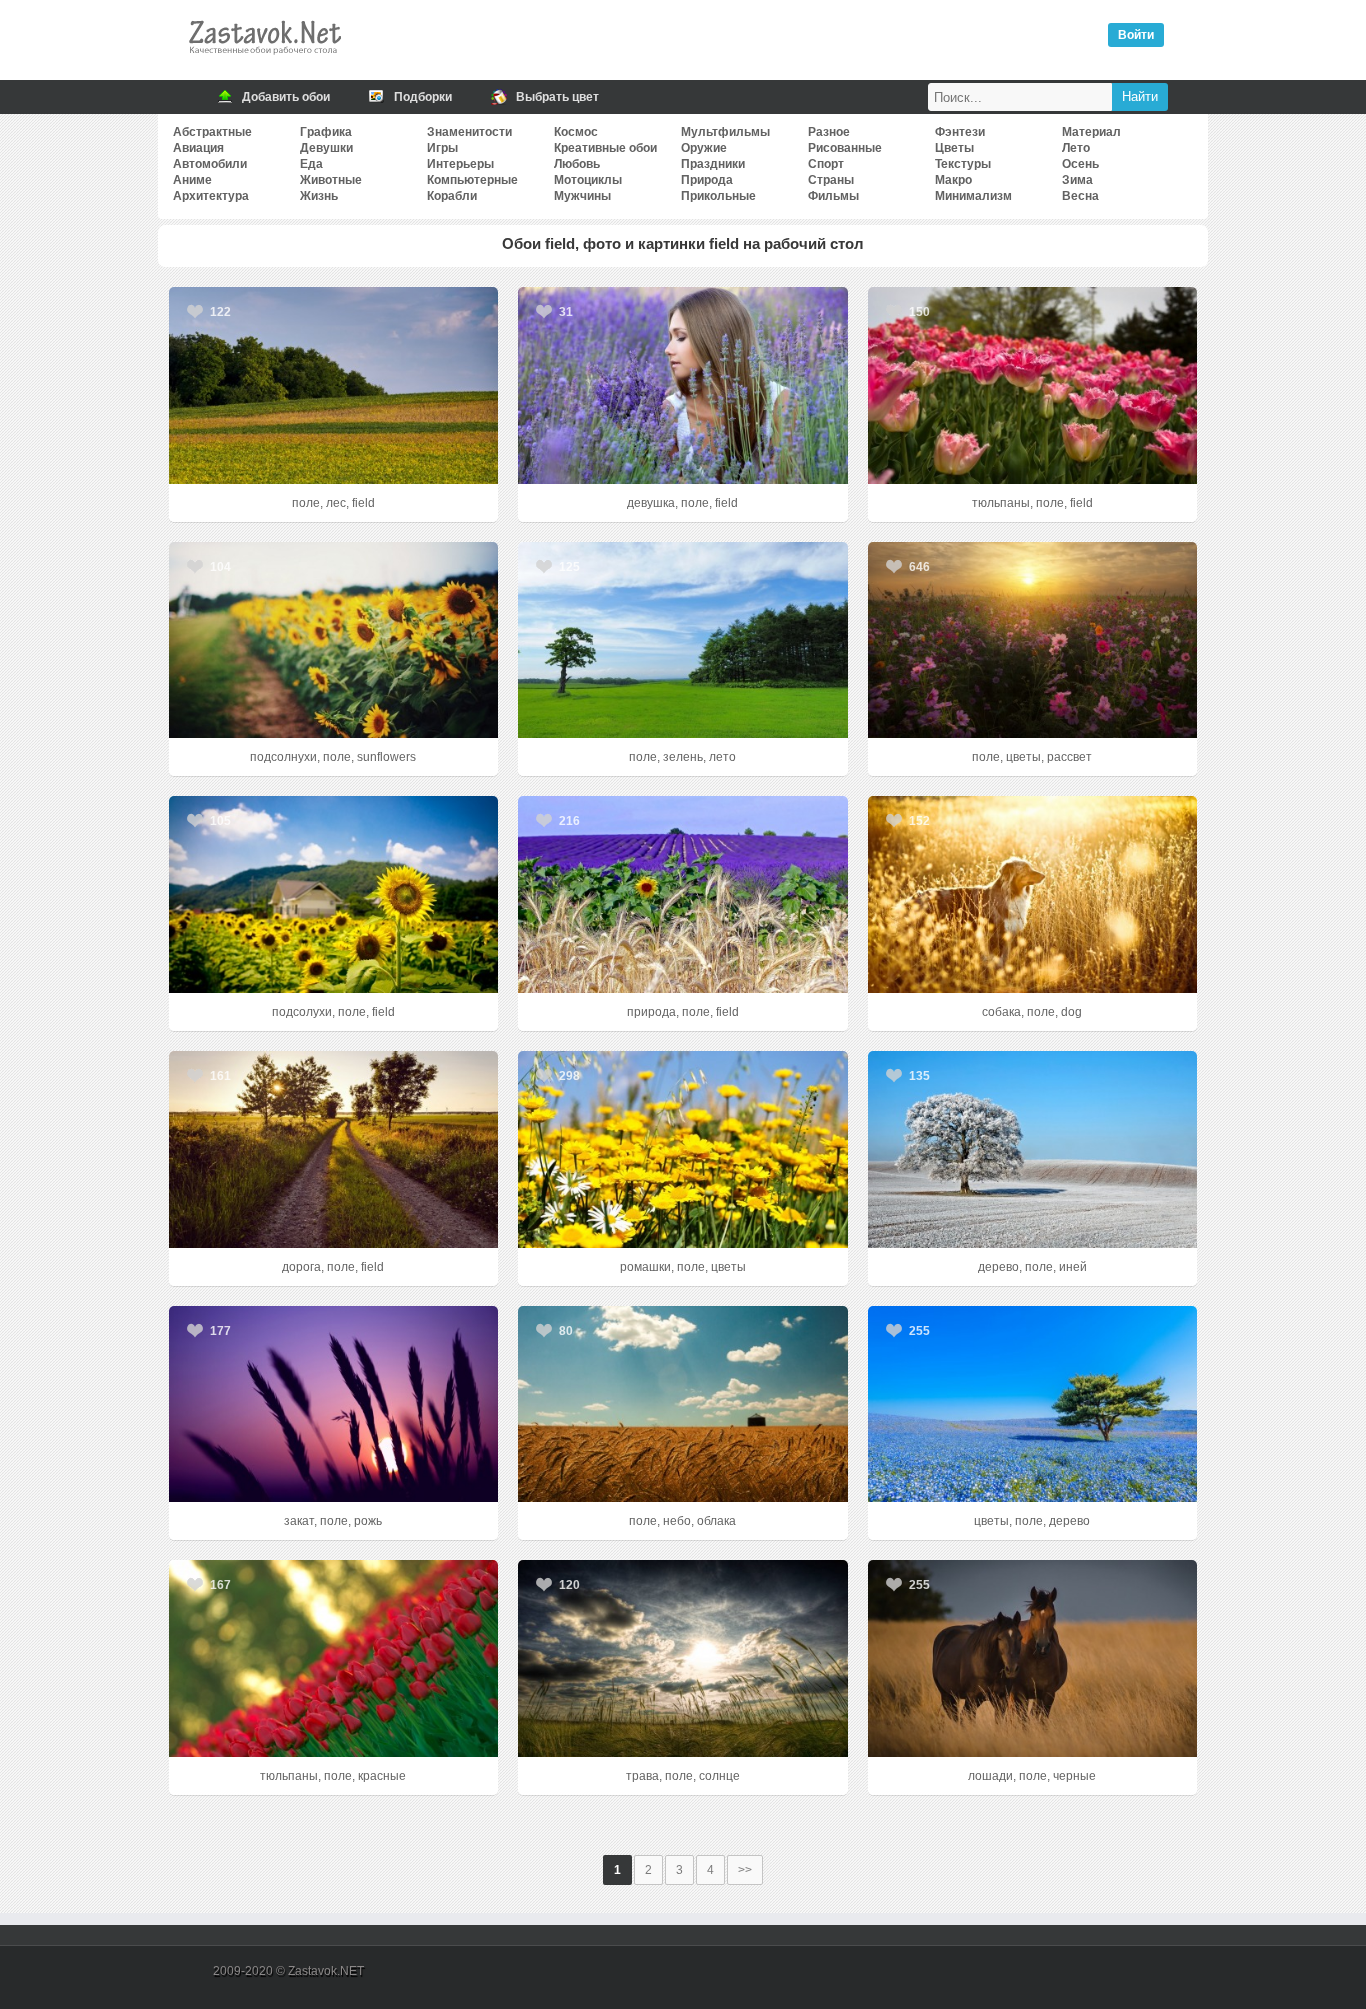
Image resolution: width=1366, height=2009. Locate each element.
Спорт (826, 164)
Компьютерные (472, 180)
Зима (1077, 180)
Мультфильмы (725, 132)
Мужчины (582, 196)
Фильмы (833, 196)
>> (745, 1870)
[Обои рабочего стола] (264, 60)
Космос (576, 132)
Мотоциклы (588, 180)
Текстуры (963, 164)
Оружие (704, 148)
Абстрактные (212, 132)
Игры (442, 148)
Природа (707, 180)
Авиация (198, 148)
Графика (326, 132)
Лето (1076, 148)
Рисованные (845, 148)
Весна (1080, 196)
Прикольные (718, 196)
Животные (331, 180)
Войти (1136, 35)
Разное (829, 132)
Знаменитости (469, 132)
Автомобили (210, 164)
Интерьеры (460, 164)
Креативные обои (605, 148)
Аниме (192, 180)
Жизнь (319, 196)
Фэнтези (960, 132)
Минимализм (973, 196)
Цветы (954, 148)
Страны (831, 180)
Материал (1091, 132)
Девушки (326, 148)
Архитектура (211, 196)
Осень (1080, 164)
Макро (953, 180)
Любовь (577, 164)
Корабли (452, 196)
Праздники (713, 164)
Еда (311, 164)
